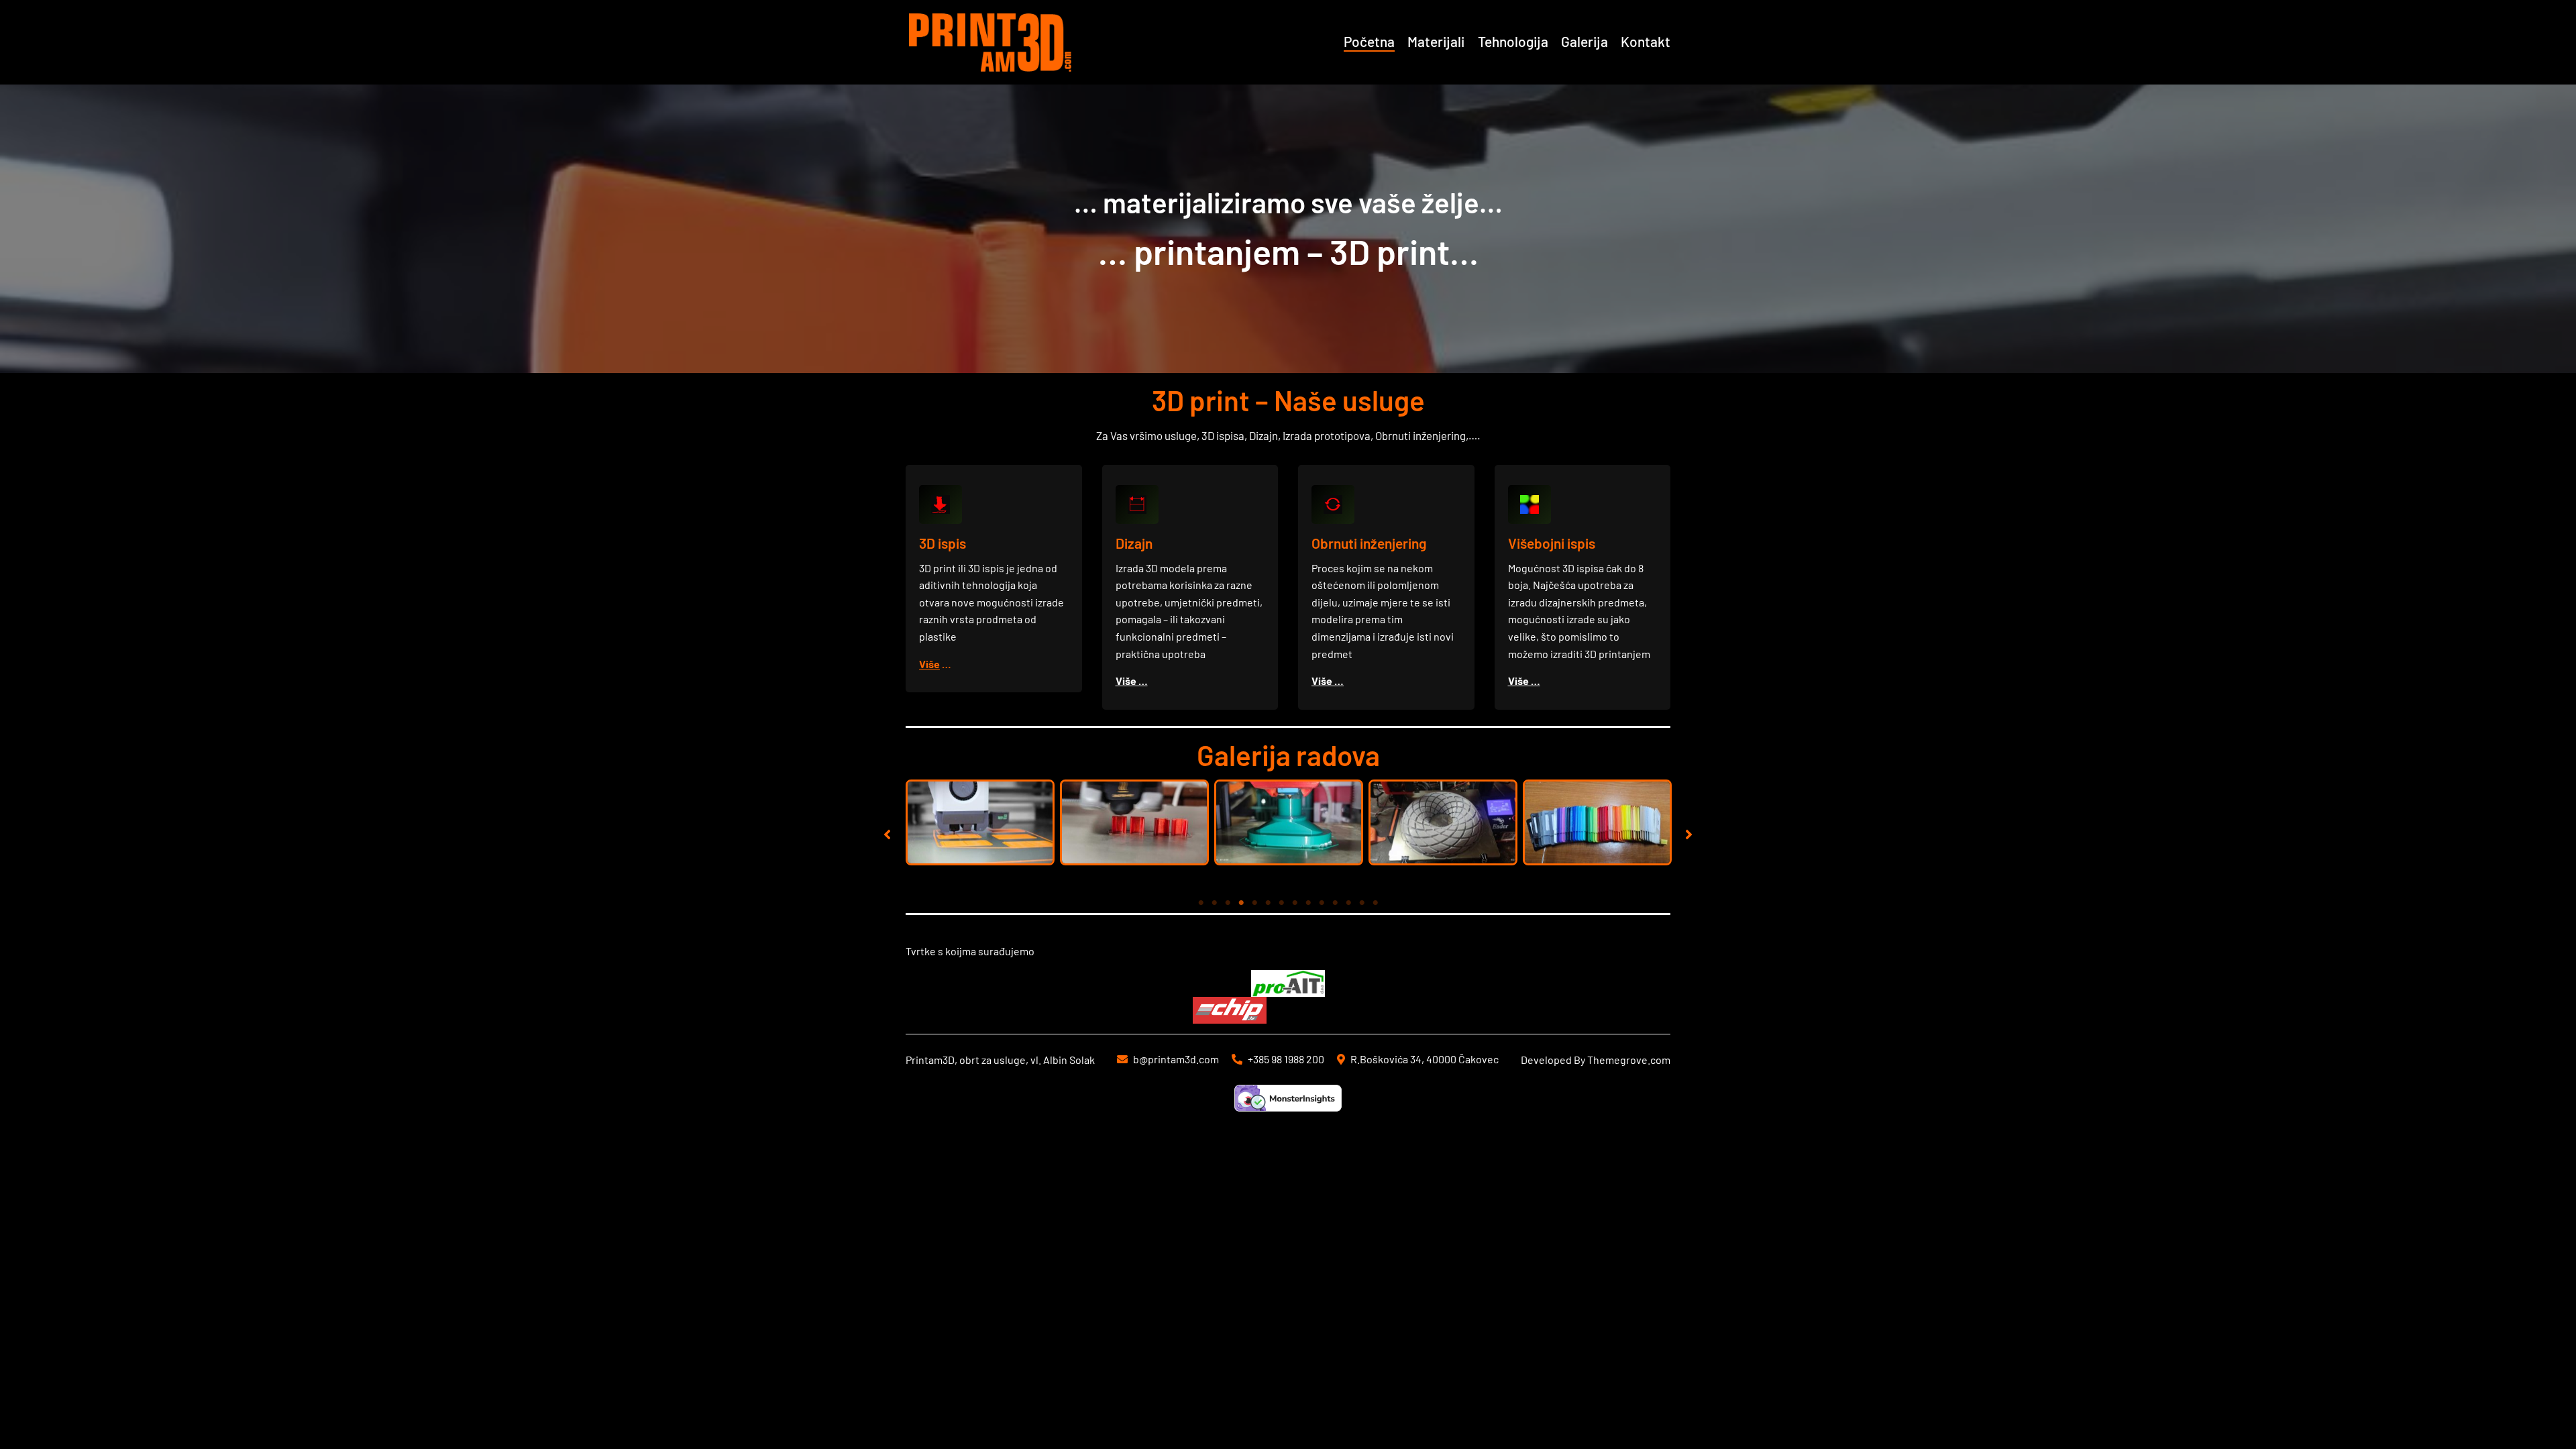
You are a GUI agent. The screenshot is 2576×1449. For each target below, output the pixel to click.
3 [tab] (1228, 903)
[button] (887, 835)
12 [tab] (1348, 903)
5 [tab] (1254, 903)
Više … (1132, 681)
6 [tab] (1268, 903)
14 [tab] (1375, 903)
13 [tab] (1362, 903)
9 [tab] (1308, 903)
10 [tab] (1322, 903)
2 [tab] (1214, 903)
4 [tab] (1241, 903)
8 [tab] (1295, 903)
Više (929, 664)
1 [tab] (1201, 903)
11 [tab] (1335, 903)
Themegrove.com (1629, 1060)
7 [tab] (1281, 903)
